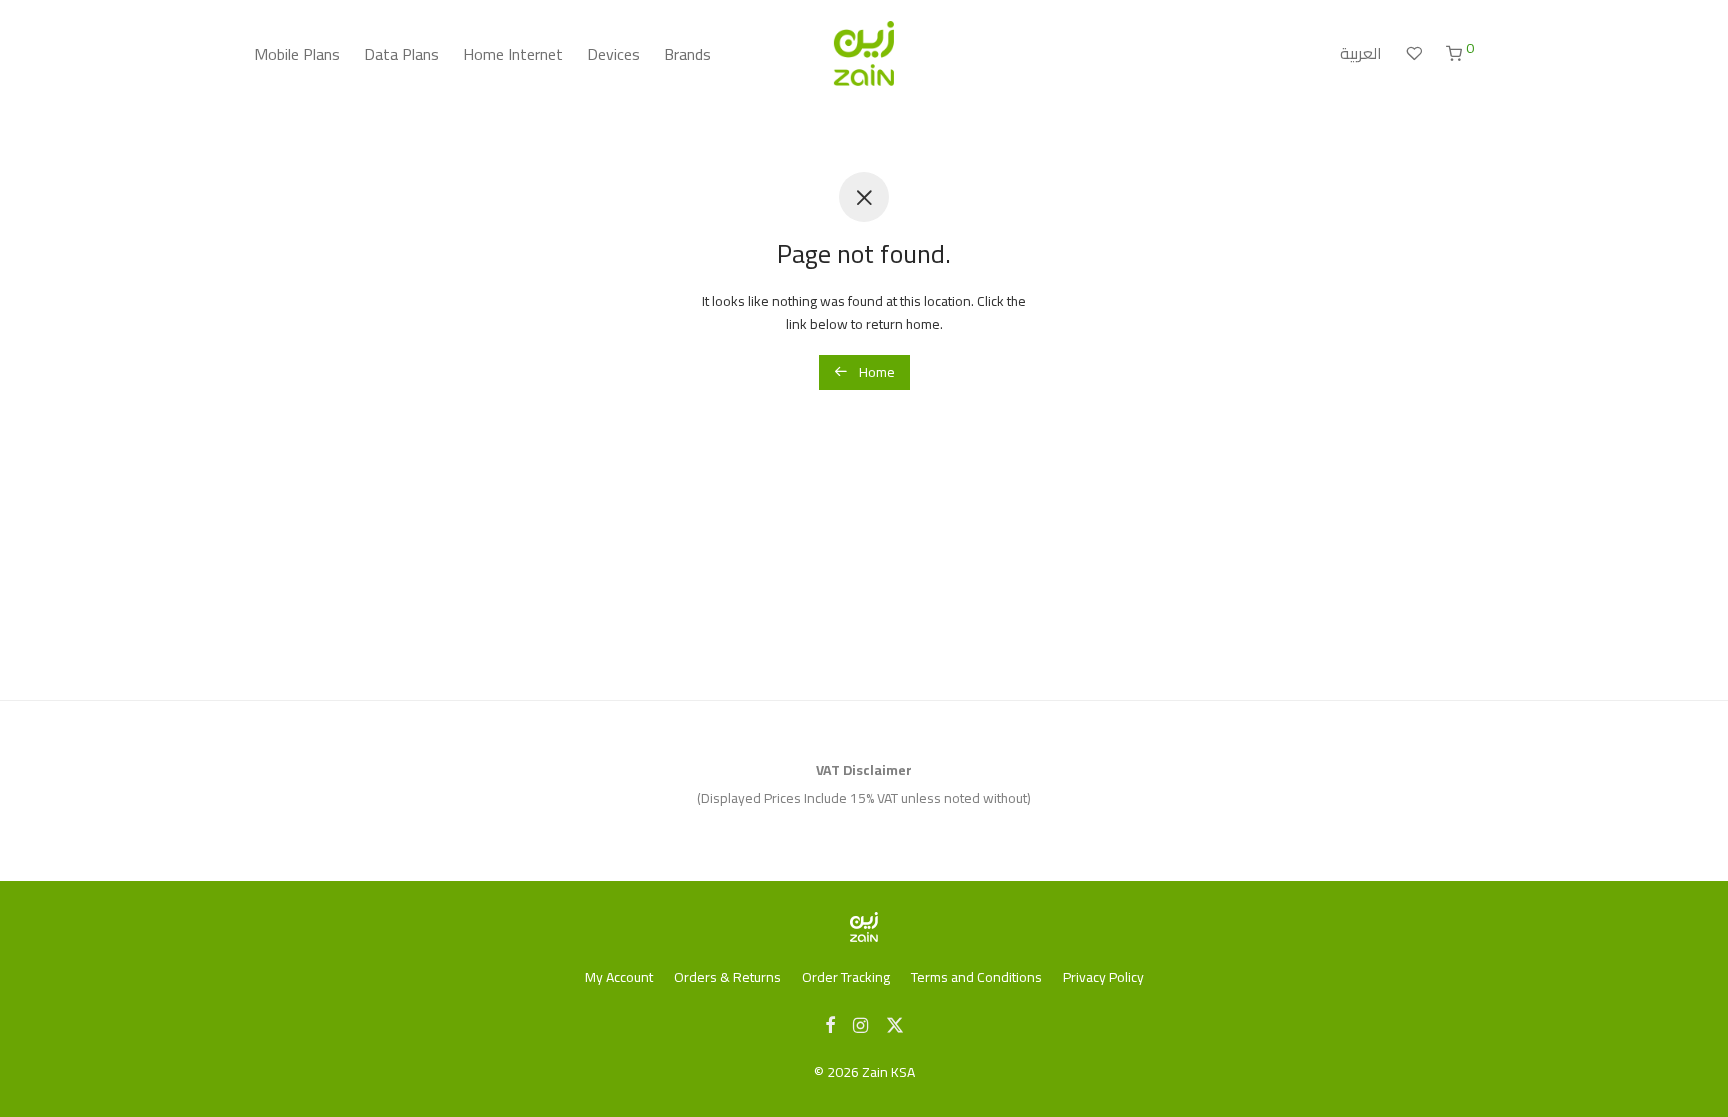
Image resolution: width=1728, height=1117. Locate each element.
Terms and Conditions (976, 977)
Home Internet (513, 54)
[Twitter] (895, 1024)
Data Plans (401, 54)
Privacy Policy (1103, 977)
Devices (613, 54)
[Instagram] (860, 1024)
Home (875, 372)
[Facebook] (830, 1024)
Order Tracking (846, 977)
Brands (687, 54)
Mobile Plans (297, 54)
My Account (619, 977)
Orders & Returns (727, 977)
